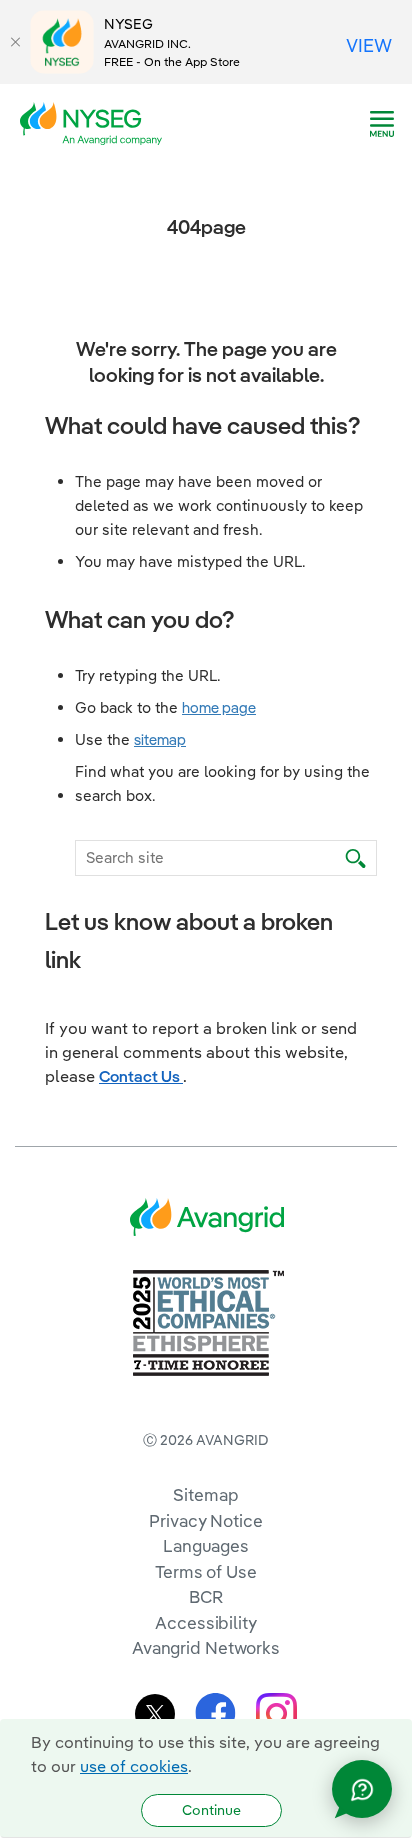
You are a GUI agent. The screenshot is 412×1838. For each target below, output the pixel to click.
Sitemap (205, 1494)
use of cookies (134, 1766)
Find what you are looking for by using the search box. (222, 783)
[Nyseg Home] (97, 122)
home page (219, 707)
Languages (206, 1545)
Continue (211, 1810)
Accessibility (206, 1622)
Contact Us (141, 1076)
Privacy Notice (205, 1520)
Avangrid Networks (206, 1647)
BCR (206, 1596)
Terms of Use (206, 1571)
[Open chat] (362, 1789)
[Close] (15, 42)
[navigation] (382, 124)
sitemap (160, 739)
